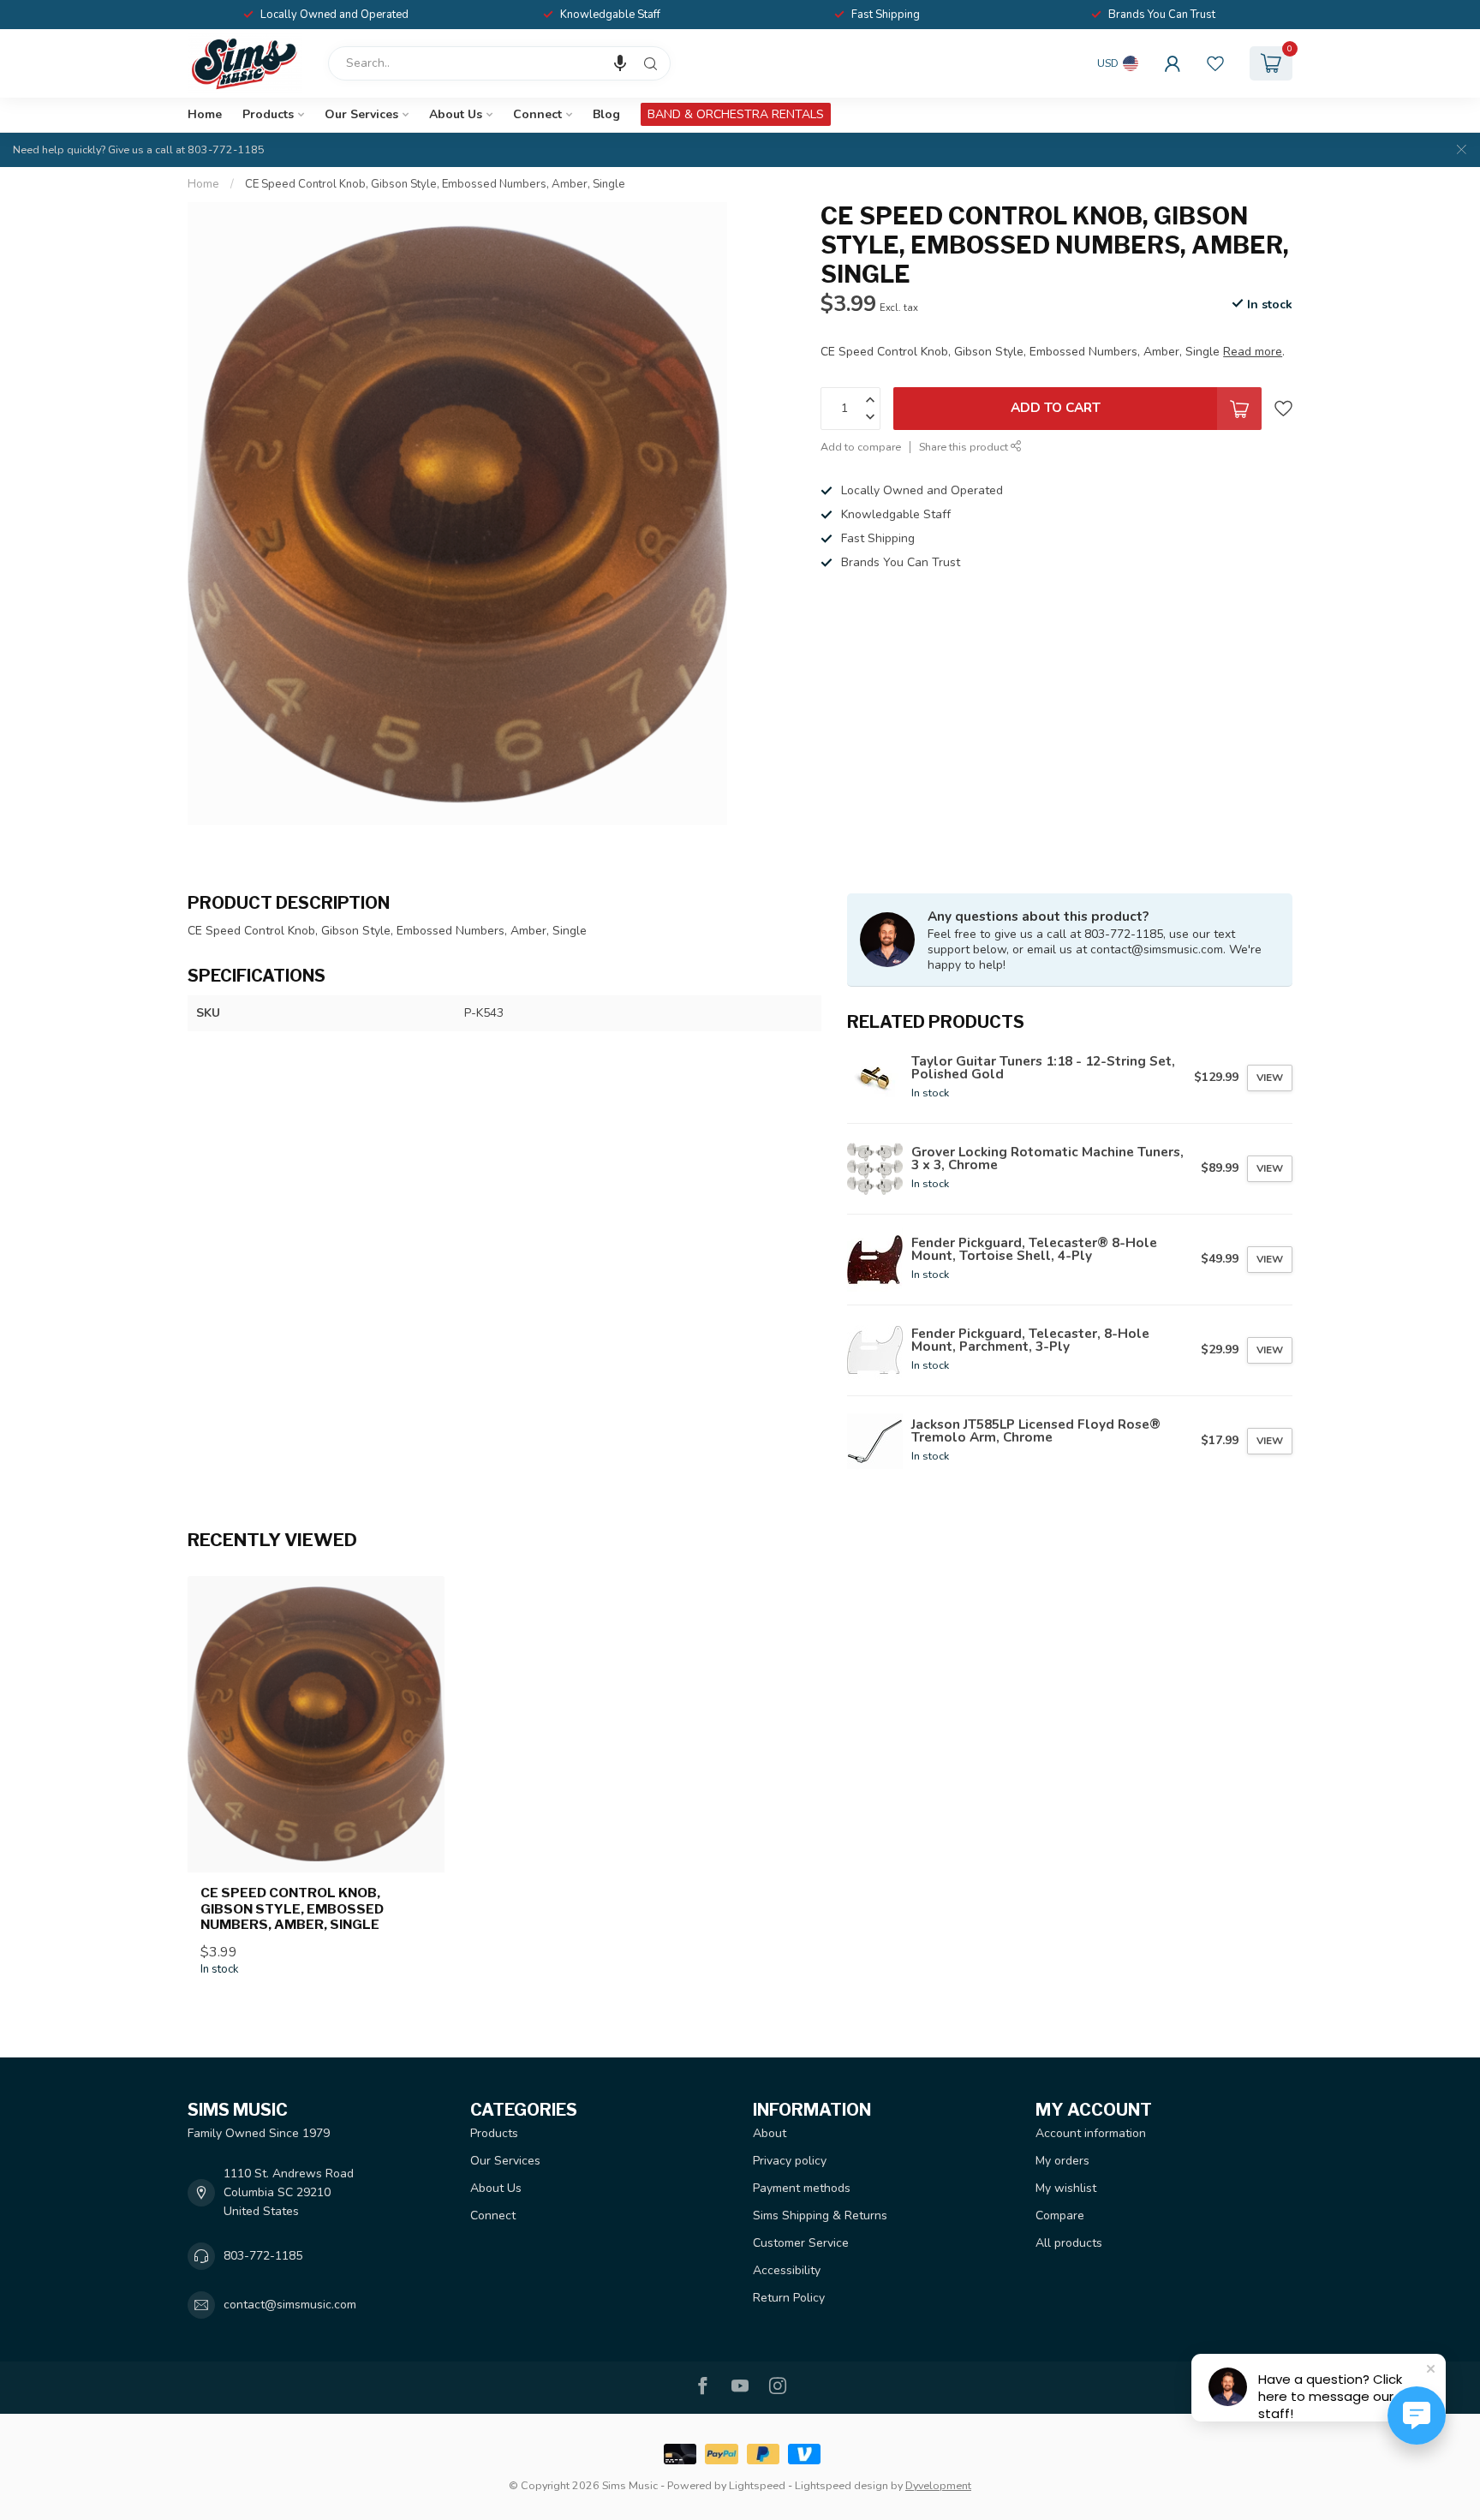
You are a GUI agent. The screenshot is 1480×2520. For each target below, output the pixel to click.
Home (205, 114)
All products (1069, 2243)
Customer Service (801, 2243)
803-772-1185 (263, 2256)
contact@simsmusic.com (290, 2305)
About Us (456, 114)
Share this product (965, 446)
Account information (1091, 2133)
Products (268, 114)
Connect (537, 114)
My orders (1062, 2161)
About (770, 2133)
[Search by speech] (620, 63)
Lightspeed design (841, 2485)
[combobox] (499, 63)
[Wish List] (1215, 63)
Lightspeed (757, 2485)
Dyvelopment (938, 2485)
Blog (606, 114)
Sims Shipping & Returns (820, 2215)
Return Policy (789, 2298)
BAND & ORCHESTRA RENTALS (736, 114)
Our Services (361, 114)
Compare (1060, 2215)
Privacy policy (790, 2161)
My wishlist (1066, 2188)
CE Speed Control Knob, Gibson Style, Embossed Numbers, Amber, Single (435, 184)
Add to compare (861, 446)
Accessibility (787, 2270)
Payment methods (802, 2188)
